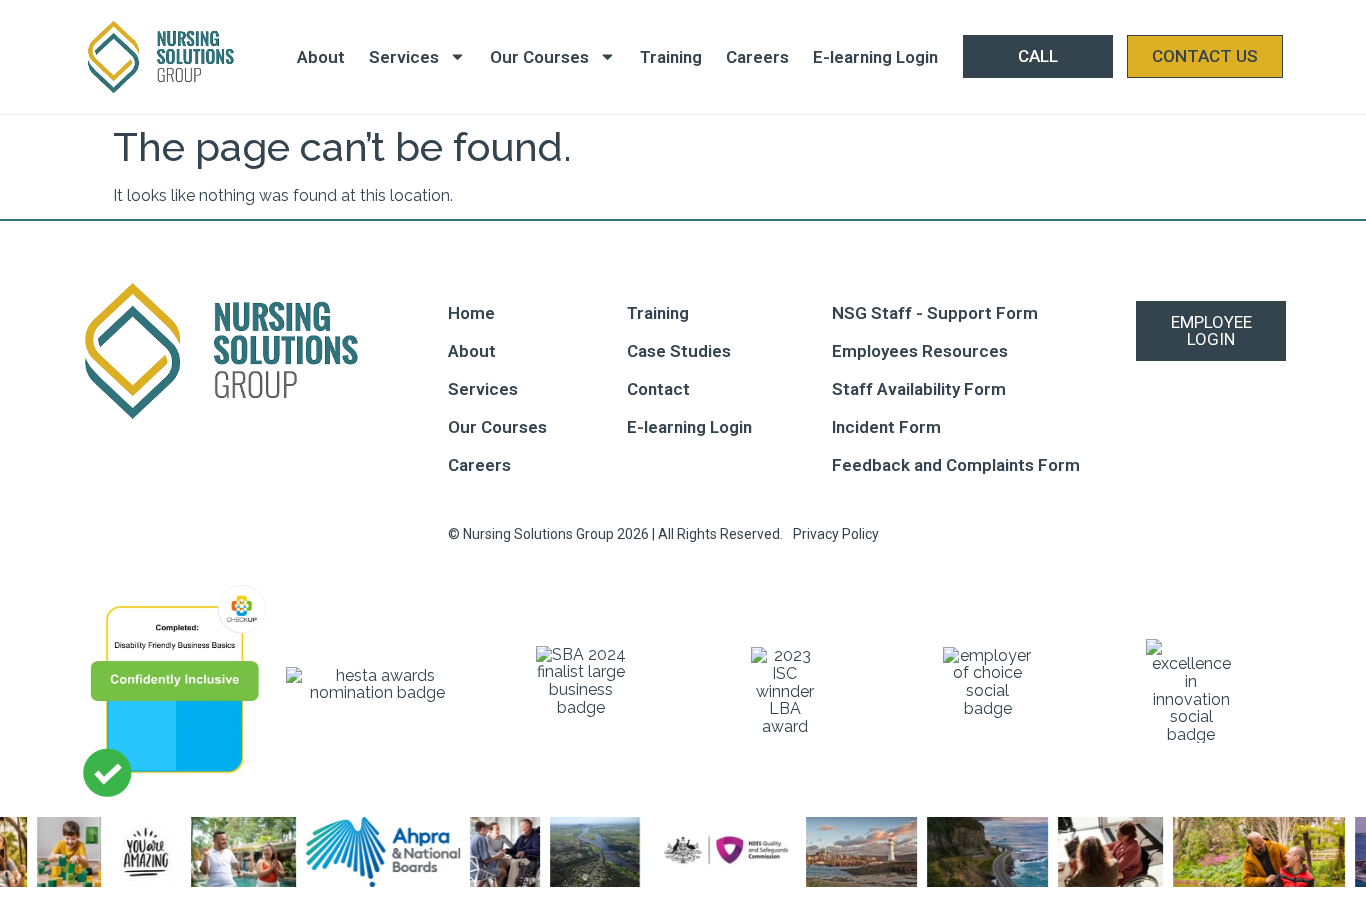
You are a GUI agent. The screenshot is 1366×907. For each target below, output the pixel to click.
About (321, 57)
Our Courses (539, 57)
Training (671, 57)
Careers (757, 57)
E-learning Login (875, 57)
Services (404, 57)
